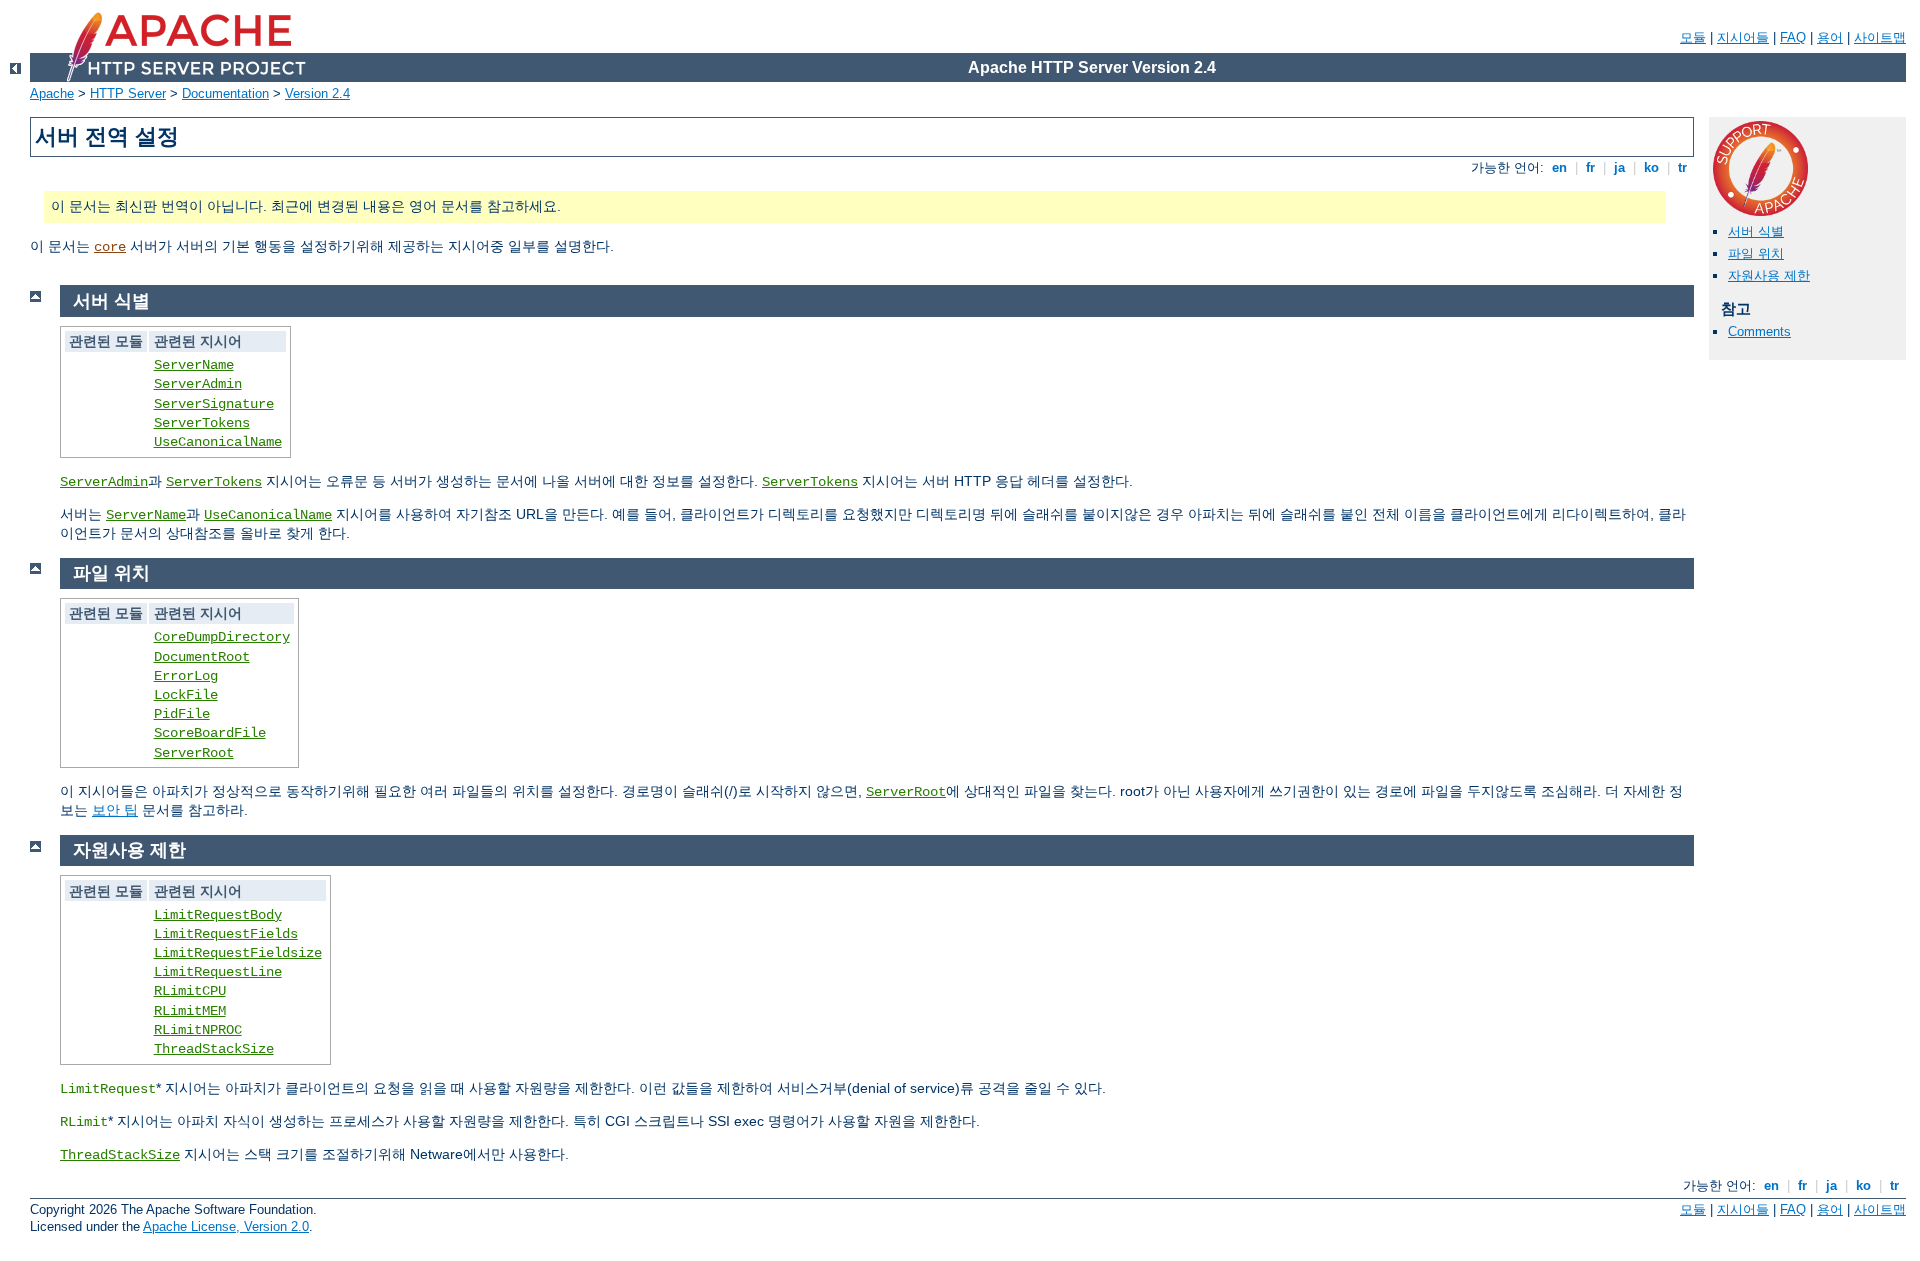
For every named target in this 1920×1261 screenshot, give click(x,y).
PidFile (182, 714)
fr (1590, 167)
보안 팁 (115, 810)
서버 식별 (1756, 231)
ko (1651, 167)
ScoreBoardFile (210, 733)
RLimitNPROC (198, 1030)
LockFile (186, 695)
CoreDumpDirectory (222, 637)
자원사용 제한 (1769, 275)
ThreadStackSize (214, 1049)
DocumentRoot (202, 657)
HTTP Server (128, 93)
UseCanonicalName (218, 442)
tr (1682, 167)
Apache (52, 93)
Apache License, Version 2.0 (226, 1226)
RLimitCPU (190, 991)
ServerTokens (202, 423)
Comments (1759, 331)
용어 (1830, 37)
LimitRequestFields (226, 934)
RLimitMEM (190, 1011)
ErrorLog (186, 676)
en (1559, 167)
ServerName (194, 365)
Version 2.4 (317, 93)
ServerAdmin (198, 384)
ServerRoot (194, 753)
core (110, 247)
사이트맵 (1880, 37)
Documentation (225, 93)
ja (1619, 167)
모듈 (1693, 37)
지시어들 (1743, 37)
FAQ (1793, 37)
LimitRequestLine (218, 972)
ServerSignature (214, 404)
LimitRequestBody (218, 915)
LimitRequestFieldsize (238, 953)
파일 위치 (1756, 253)
